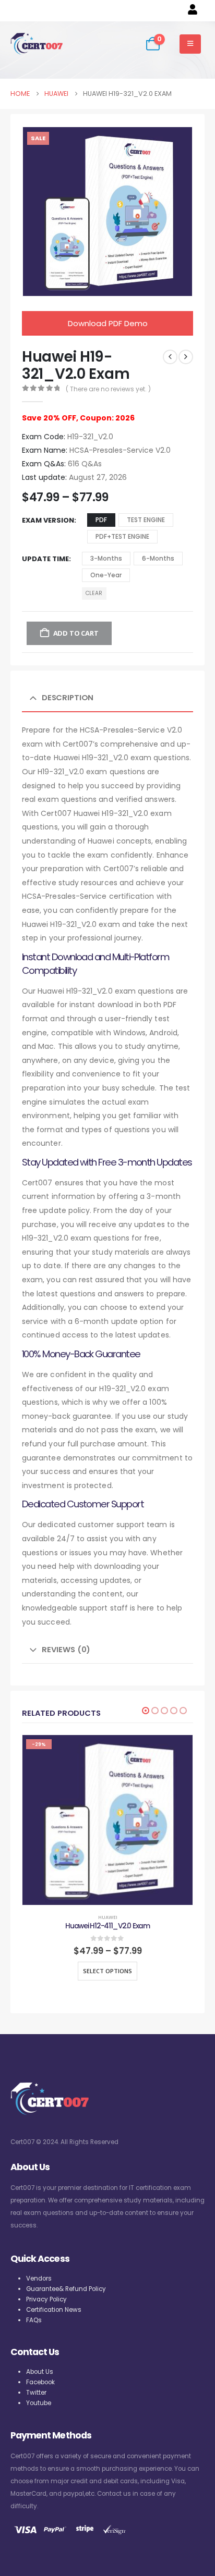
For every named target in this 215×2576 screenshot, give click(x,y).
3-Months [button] (106, 558)
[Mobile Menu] (190, 44)
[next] (186, 357)
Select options (107, 1971)
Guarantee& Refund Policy (66, 2289)
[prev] (170, 357)
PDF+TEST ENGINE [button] (122, 536)
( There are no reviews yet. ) (108, 389)
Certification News (54, 2310)
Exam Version (48, 520)
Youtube (39, 2403)
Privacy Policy (46, 2299)
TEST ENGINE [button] (146, 520)
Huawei (108, 1917)
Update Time (45, 559)
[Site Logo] (37, 44)
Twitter (36, 2393)
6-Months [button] (158, 558)
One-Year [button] (106, 575)
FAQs (34, 2320)
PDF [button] (101, 520)
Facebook (40, 2382)
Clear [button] (94, 593)
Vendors (39, 2278)
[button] (146, 1711)
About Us (40, 2372)
